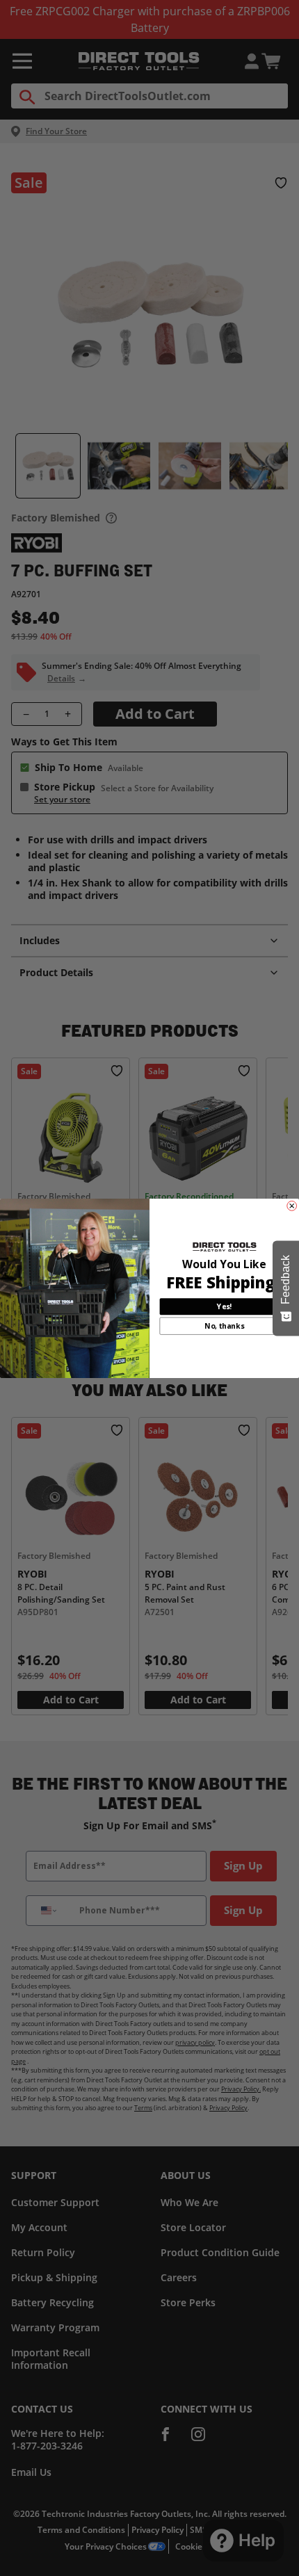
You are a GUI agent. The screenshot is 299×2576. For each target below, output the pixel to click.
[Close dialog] (292, 1206)
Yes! (224, 1306)
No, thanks (224, 1326)
